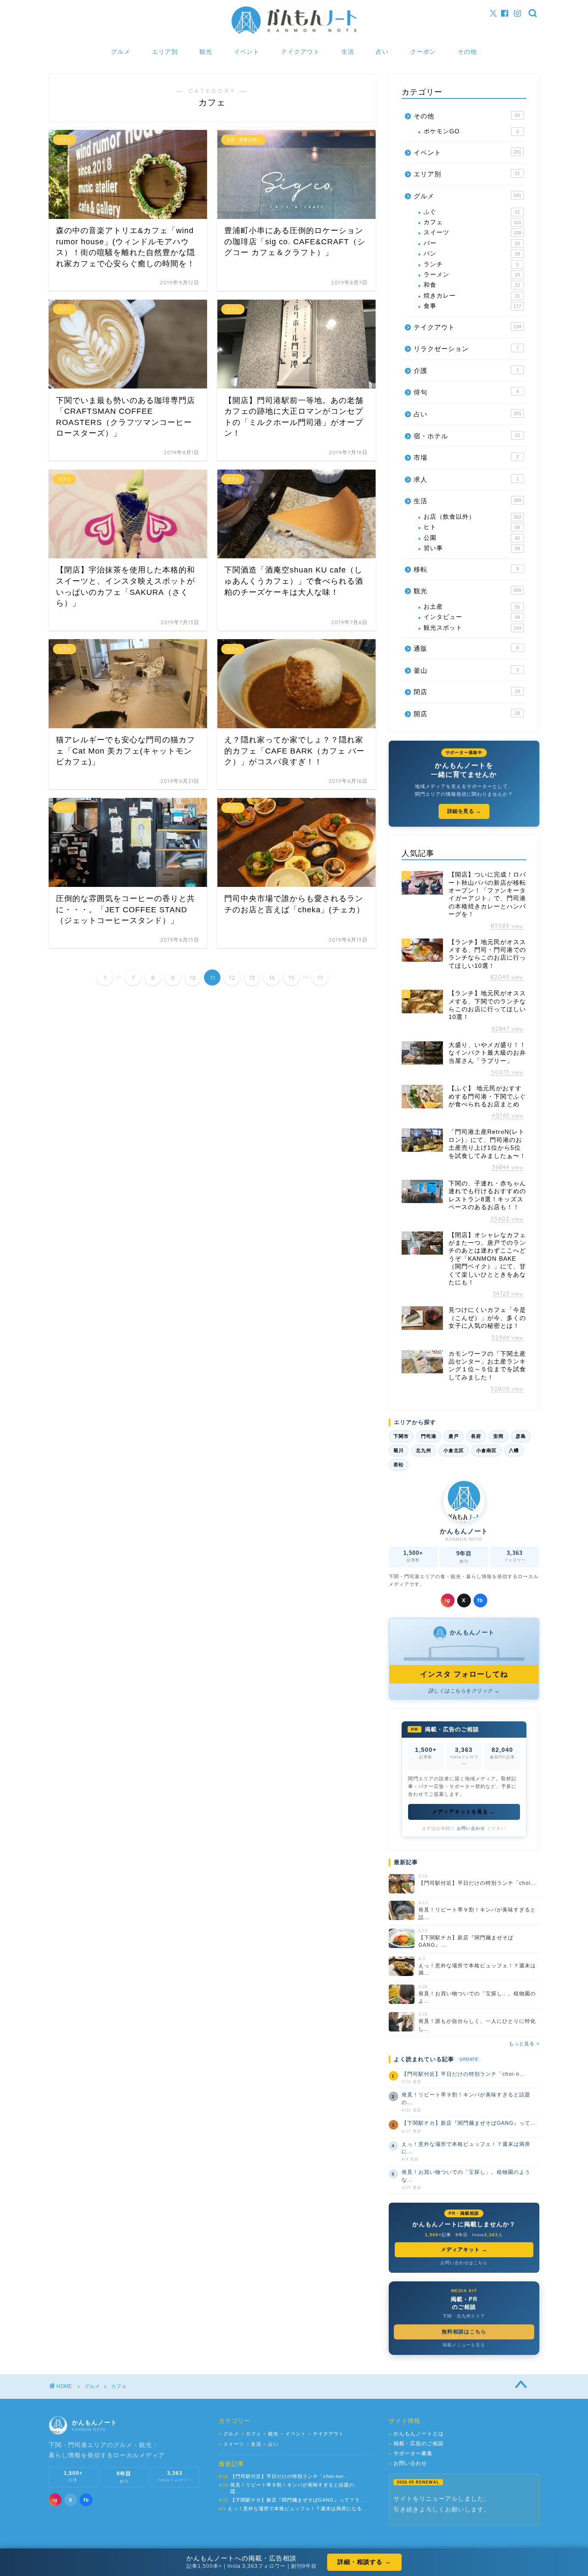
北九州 (424, 1450)
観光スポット (472, 628)
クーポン (423, 52)
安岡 (498, 1436)
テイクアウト (300, 52)
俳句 (466, 392)
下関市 (401, 1436)
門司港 (429, 1436)
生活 (348, 52)
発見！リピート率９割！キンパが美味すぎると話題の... (466, 2098)
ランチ (471, 264)
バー (472, 243)
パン (472, 254)
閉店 (467, 692)
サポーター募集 (411, 2454)
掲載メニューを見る (464, 2345)
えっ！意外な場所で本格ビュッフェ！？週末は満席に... (466, 2148)
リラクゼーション (466, 349)
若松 (399, 1465)
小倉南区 (486, 1450)
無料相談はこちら (464, 2332)
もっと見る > (524, 2044)
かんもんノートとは (416, 2434)
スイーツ (472, 232)
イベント (247, 52)
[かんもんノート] (294, 33)
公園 (472, 538)
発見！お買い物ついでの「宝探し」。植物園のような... (466, 2176)
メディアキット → (464, 2250)
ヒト (472, 527)
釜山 (466, 670)
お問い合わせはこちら (464, 2263)
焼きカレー (472, 296)
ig (448, 1600)
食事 (472, 306)
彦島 (521, 1436)
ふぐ (472, 212)
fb (480, 1600)
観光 (206, 52)
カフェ (472, 222)
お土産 (472, 607)
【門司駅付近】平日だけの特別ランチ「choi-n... (463, 2074)
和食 (472, 285)
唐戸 (454, 1436)
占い (382, 52)
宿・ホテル (467, 436)
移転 (466, 569)
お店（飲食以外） (472, 517)
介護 (466, 371)
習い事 (472, 548)
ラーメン (472, 275)
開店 (467, 714)
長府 (476, 1436)
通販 (466, 648)
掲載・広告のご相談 (416, 2444)
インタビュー (472, 617)
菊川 (399, 1450)
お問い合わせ (471, 1828)
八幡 (514, 1450)
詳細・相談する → (364, 2562)
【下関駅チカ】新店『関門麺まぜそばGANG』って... (469, 2123)
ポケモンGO (471, 131)
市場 (466, 457)
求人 (466, 479)
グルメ (121, 52)
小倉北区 (454, 1450)
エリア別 (165, 52)
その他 (467, 52)
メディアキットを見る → (464, 1812)
